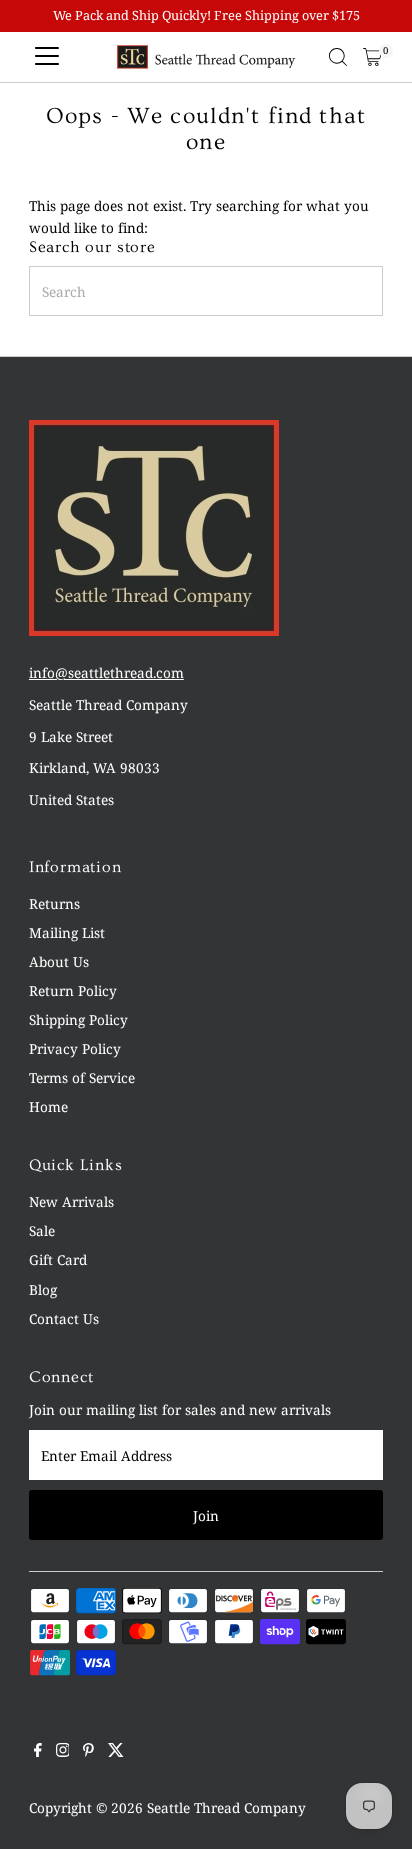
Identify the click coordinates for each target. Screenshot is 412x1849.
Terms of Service (82, 1077)
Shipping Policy (78, 1019)
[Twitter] (116, 1752)
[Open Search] (338, 57)
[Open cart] (372, 57)
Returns (54, 903)
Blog (43, 1289)
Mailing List (67, 932)
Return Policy (73, 990)
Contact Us (64, 1318)
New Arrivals (71, 1201)
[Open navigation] (47, 57)
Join (206, 1515)
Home (48, 1106)
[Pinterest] (88, 1752)
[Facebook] (38, 1752)
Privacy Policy (75, 1048)
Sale (42, 1230)
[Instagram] (63, 1752)
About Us (59, 961)
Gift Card (58, 1259)
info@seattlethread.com (106, 672)
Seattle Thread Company (226, 1807)
